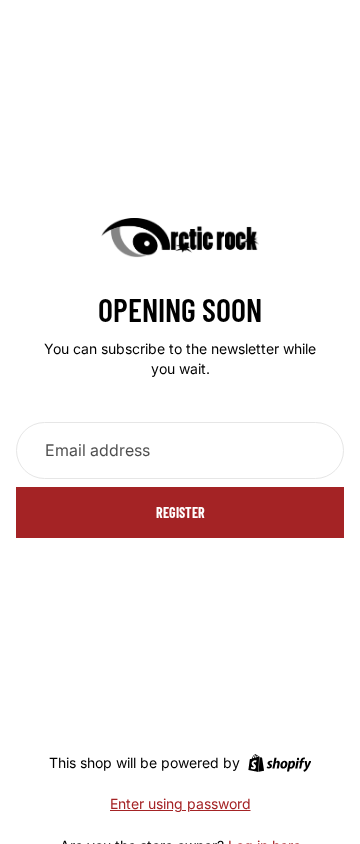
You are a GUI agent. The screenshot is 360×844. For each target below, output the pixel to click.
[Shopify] (279, 763)
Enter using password (180, 803)
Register (180, 512)
